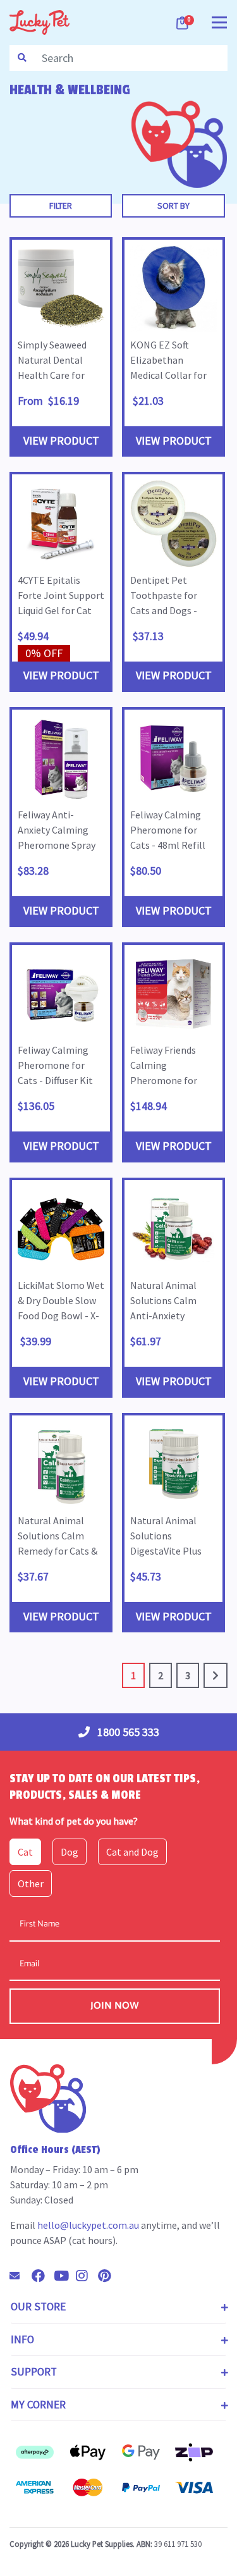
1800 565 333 (127, 1732)
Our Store (38, 2307)
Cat (25, 1852)
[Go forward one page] (216, 1675)
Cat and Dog (132, 1852)
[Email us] (20, 2276)
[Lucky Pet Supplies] (39, 22)
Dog (70, 1852)
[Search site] (22, 58)
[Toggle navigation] (219, 21)
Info (22, 2339)
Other (31, 1883)
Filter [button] (61, 206)
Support (34, 2372)
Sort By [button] (173, 206)
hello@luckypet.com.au (88, 2225)
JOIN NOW (115, 2006)
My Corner (38, 2405)
